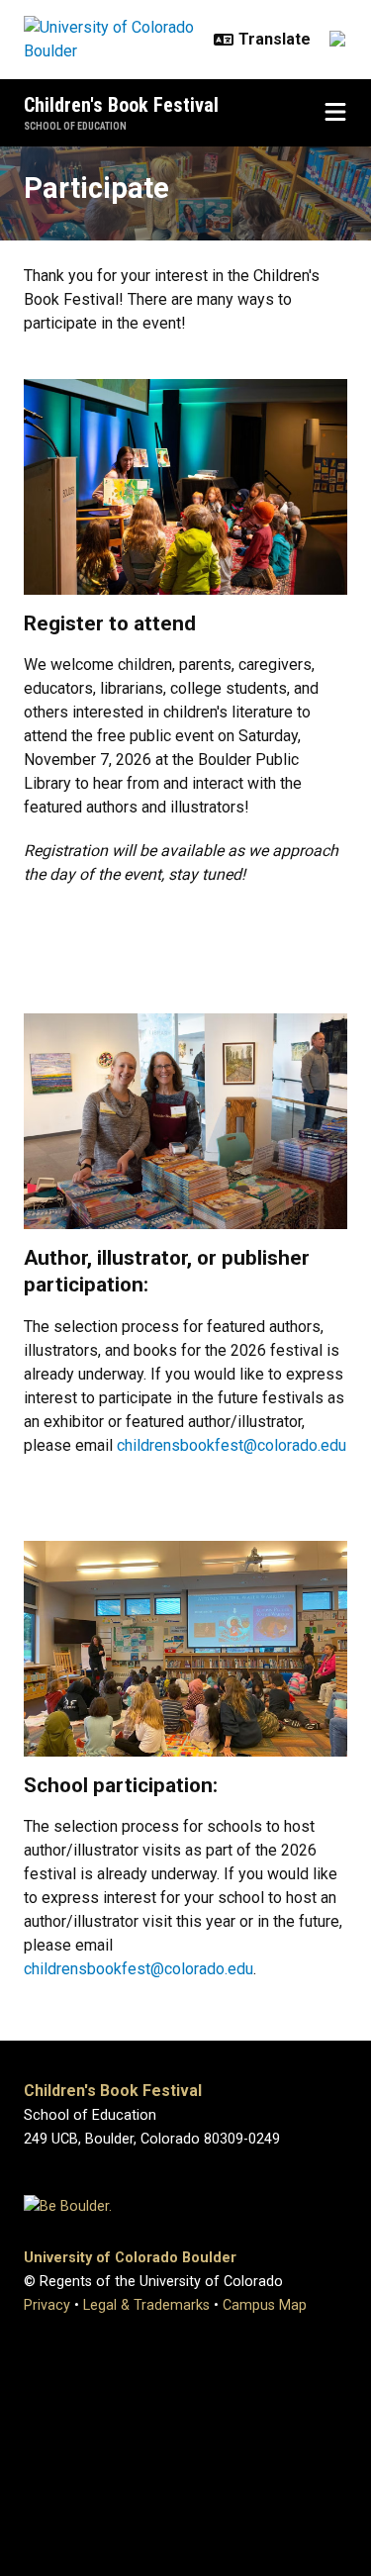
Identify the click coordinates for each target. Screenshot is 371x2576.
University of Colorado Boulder (130, 2258)
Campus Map (265, 2305)
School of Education (75, 126)
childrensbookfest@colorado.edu (232, 1445)
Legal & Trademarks (146, 2305)
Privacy (47, 2305)
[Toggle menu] (335, 113)
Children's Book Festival (121, 105)
